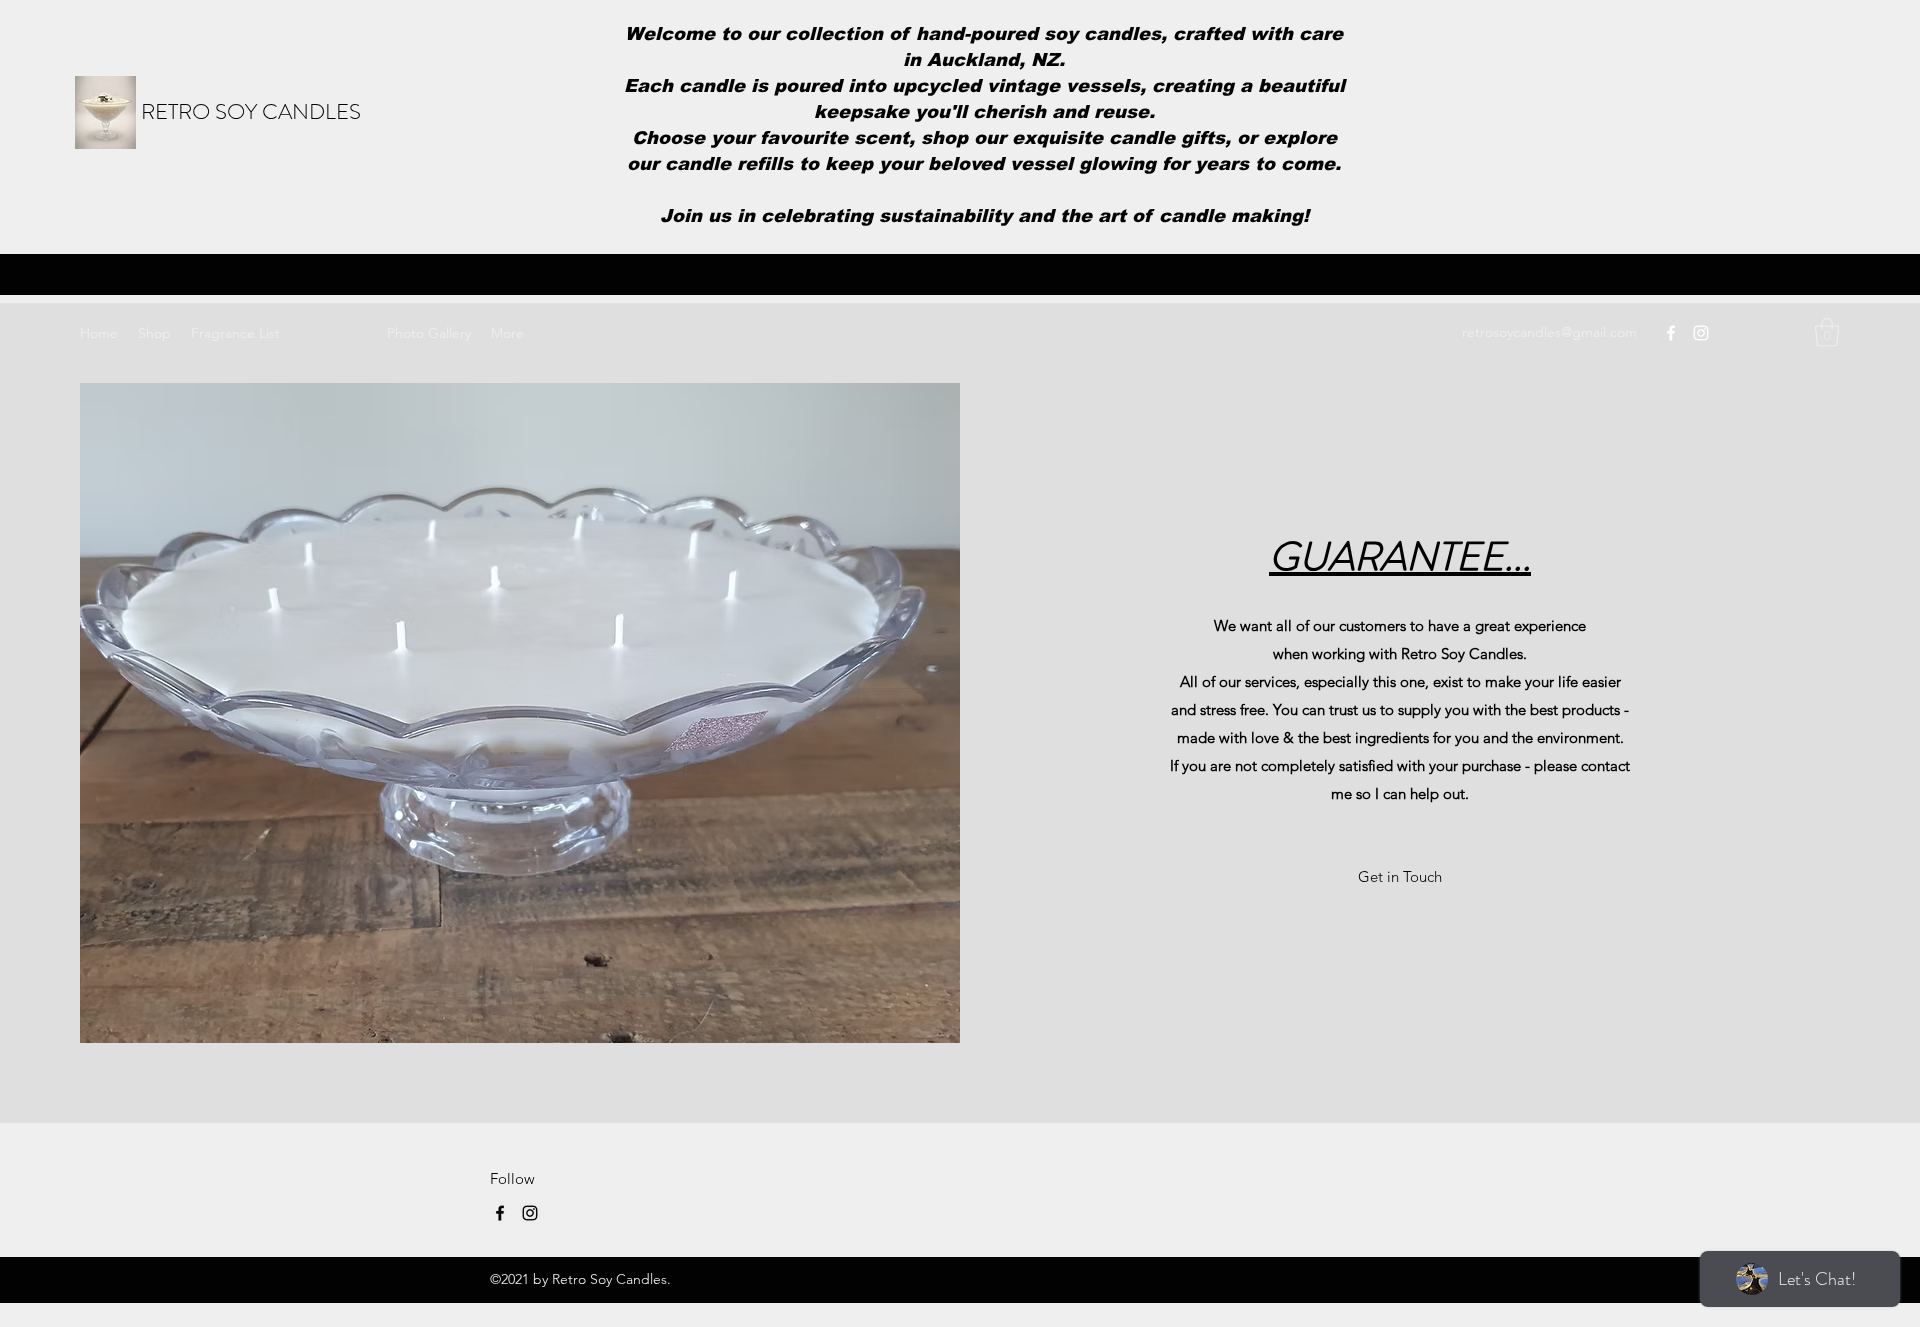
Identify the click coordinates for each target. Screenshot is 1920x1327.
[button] (1827, 332)
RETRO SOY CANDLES (251, 111)
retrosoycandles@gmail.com (1549, 332)
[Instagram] (1701, 333)
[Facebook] (1671, 333)
